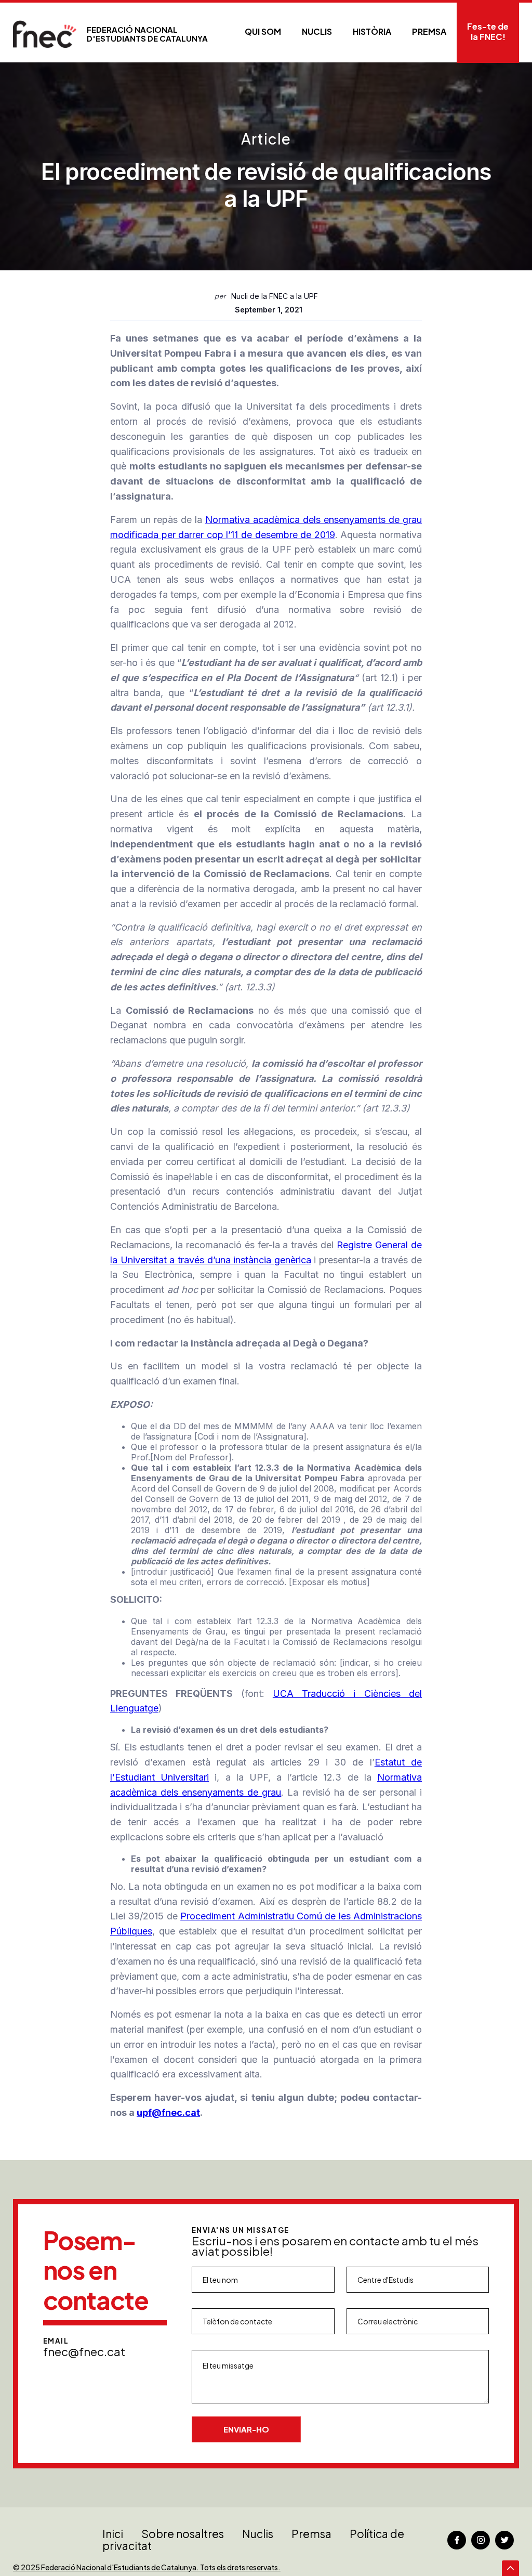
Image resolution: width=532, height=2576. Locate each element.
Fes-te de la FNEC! (488, 31)
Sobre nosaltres (183, 2534)
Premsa (311, 2534)
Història (372, 31)
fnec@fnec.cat (84, 2351)
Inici (113, 2534)
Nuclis (317, 31)
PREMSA (429, 31)
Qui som (263, 31)
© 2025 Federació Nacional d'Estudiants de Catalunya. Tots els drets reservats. (147, 2567)
